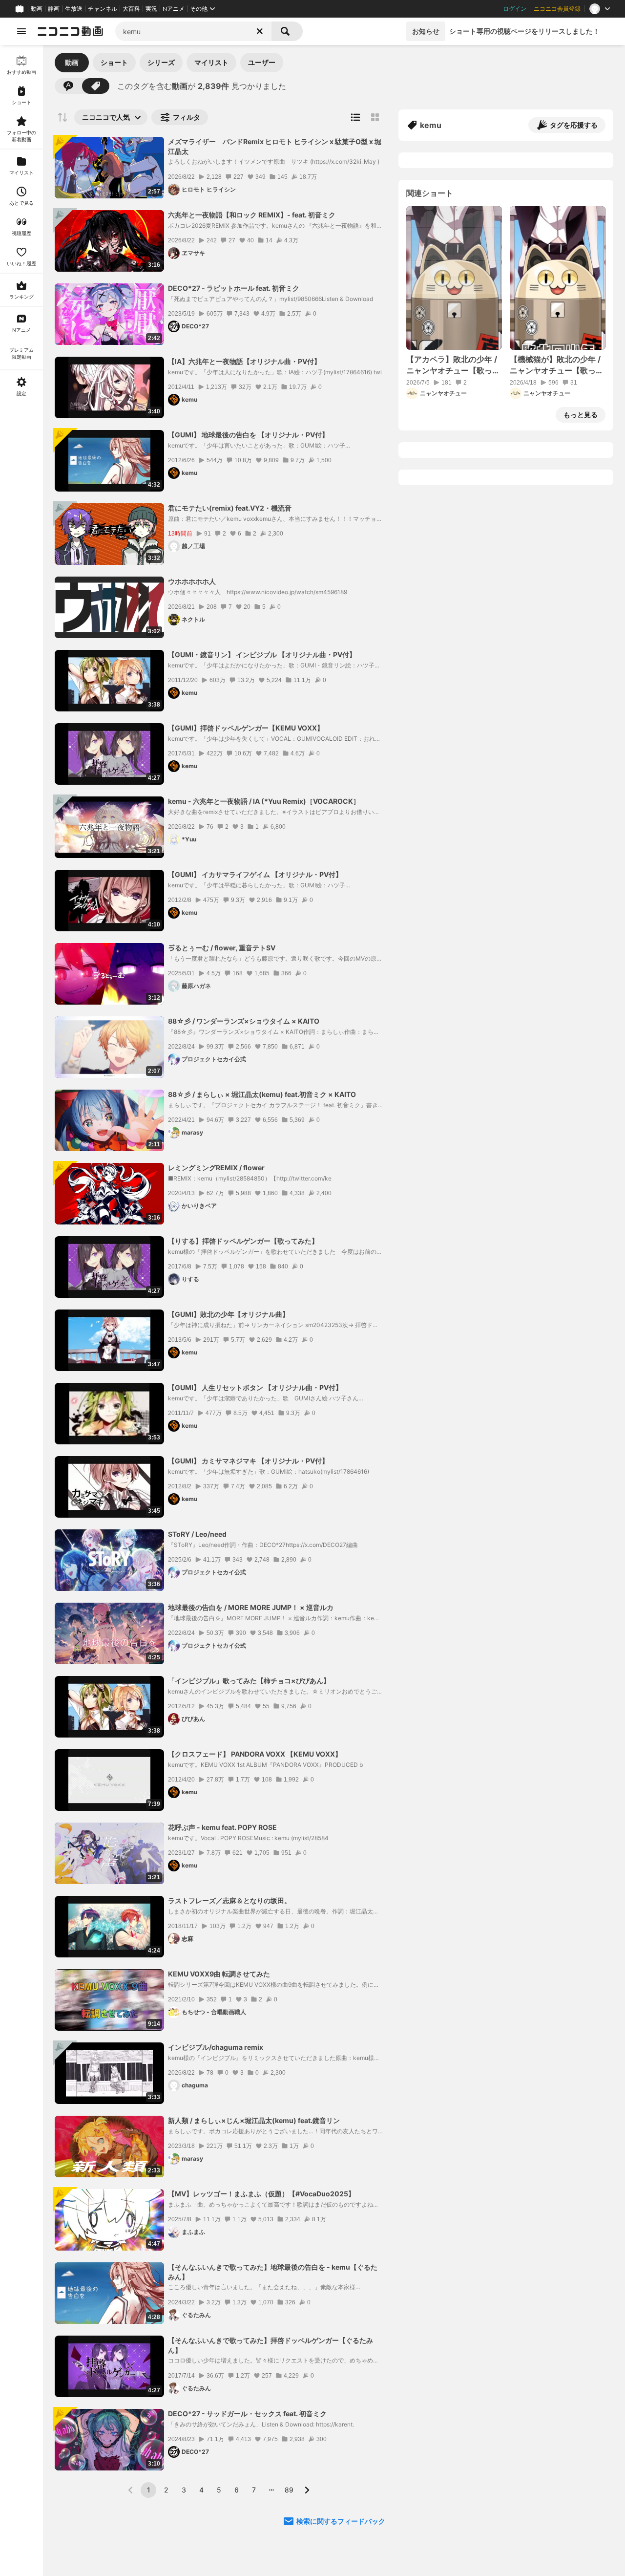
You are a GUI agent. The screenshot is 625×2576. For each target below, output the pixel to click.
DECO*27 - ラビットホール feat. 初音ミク (234, 288)
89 (289, 2490)
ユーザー (262, 62)
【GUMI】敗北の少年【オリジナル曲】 (229, 1314)
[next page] (307, 2490)
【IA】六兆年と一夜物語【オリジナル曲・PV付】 (244, 361)
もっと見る (581, 415)
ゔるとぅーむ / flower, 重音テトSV (222, 948)
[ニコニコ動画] (70, 31)
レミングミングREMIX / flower (216, 1168)
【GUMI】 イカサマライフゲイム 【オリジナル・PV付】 (255, 874)
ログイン (515, 9)
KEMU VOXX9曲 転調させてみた (219, 1974)
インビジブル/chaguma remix (216, 2047)
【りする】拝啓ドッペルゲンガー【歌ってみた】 (243, 1241)
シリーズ (161, 62)
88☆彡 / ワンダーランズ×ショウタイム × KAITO (244, 1021)
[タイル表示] (375, 117)
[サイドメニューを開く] (21, 31)
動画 (37, 9)
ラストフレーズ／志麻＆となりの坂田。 (229, 1900)
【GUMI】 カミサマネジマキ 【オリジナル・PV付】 (248, 1461)
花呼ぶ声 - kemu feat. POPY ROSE (222, 1827)
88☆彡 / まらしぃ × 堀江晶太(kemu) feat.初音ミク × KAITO (262, 1094)
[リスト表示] (355, 117)
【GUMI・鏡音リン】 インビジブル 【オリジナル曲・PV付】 (262, 655)
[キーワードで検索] (68, 86)
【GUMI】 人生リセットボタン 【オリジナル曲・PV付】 (255, 1387)
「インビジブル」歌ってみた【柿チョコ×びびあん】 (249, 1681)
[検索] (287, 31)
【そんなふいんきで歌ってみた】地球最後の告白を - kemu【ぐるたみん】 (273, 2272)
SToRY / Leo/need (197, 1534)
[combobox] (193, 31)
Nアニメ (174, 9)
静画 (54, 9)
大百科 (131, 9)
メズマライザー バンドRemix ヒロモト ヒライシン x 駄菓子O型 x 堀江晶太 (275, 146)
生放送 (74, 9)
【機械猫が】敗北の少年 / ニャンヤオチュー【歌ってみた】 (557, 365)
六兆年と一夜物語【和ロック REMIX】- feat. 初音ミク (252, 215)
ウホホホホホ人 (192, 581)
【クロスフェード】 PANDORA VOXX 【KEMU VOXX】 (255, 1754)
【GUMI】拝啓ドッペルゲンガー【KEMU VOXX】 (246, 728)
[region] (21, 1310)
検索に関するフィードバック (341, 2521)
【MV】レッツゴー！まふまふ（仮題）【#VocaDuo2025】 (261, 2194)
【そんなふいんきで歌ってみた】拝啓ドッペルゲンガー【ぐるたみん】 (271, 2345)
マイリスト (211, 62)
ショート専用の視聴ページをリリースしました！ (524, 31)
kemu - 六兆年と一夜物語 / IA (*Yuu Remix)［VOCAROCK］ (264, 801)
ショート (114, 62)
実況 (151, 9)
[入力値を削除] (260, 31)
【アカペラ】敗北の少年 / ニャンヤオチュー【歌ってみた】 (453, 365)
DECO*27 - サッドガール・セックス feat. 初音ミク (247, 2414)
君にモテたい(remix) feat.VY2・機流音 (230, 508)
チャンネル (103, 9)
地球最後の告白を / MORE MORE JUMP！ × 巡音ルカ (251, 1607)
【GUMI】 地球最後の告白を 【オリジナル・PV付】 (248, 435)
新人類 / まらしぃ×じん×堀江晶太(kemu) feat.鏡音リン (254, 2120)
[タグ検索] (96, 86)
